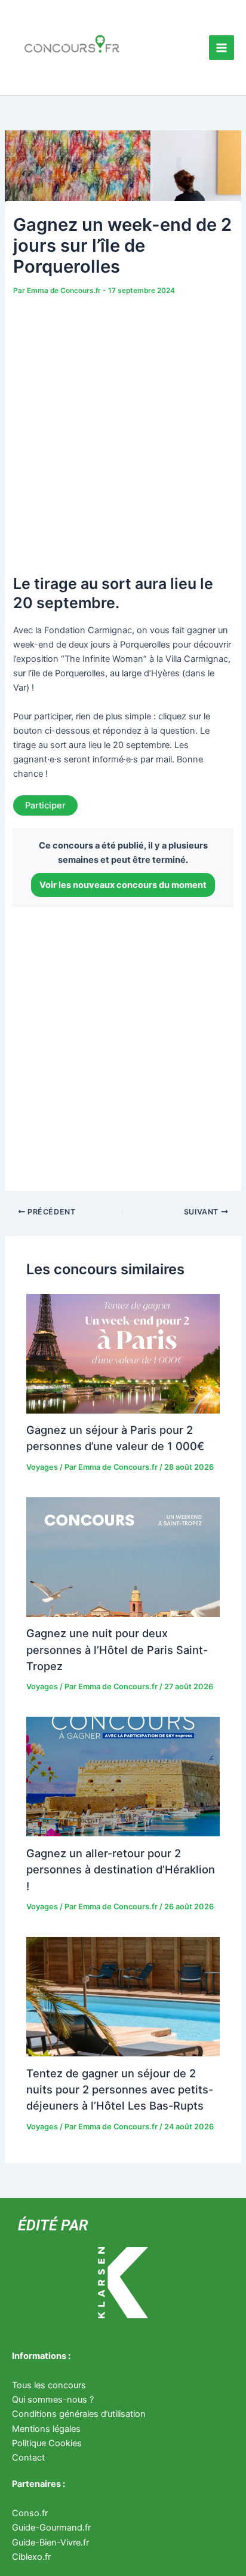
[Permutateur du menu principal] (222, 48)
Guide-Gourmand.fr (51, 2528)
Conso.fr (30, 2513)
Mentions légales (46, 2429)
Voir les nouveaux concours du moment (123, 885)
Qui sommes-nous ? (53, 2400)
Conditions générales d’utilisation (79, 2414)
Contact (28, 2458)
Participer (45, 805)
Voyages (42, 1467)
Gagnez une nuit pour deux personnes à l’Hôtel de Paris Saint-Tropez (117, 1649)
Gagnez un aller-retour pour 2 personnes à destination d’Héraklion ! (121, 1870)
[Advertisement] (123, 428)
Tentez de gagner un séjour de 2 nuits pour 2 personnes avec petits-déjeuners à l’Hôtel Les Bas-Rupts (120, 2090)
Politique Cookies (47, 2443)
